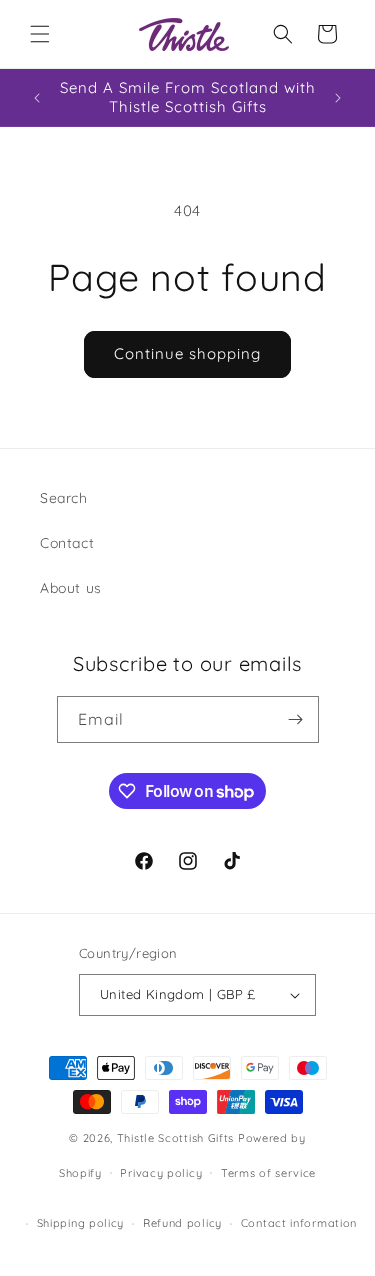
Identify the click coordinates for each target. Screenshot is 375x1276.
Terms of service (268, 1173)
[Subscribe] (296, 719)
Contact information (299, 1223)
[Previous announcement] (37, 98)
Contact (67, 543)
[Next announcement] (338, 98)
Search (64, 498)
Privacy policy (161, 1173)
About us (71, 588)
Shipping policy (81, 1223)
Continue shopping (187, 353)
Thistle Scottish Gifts (175, 1138)
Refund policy (182, 1223)
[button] (40, 34)
